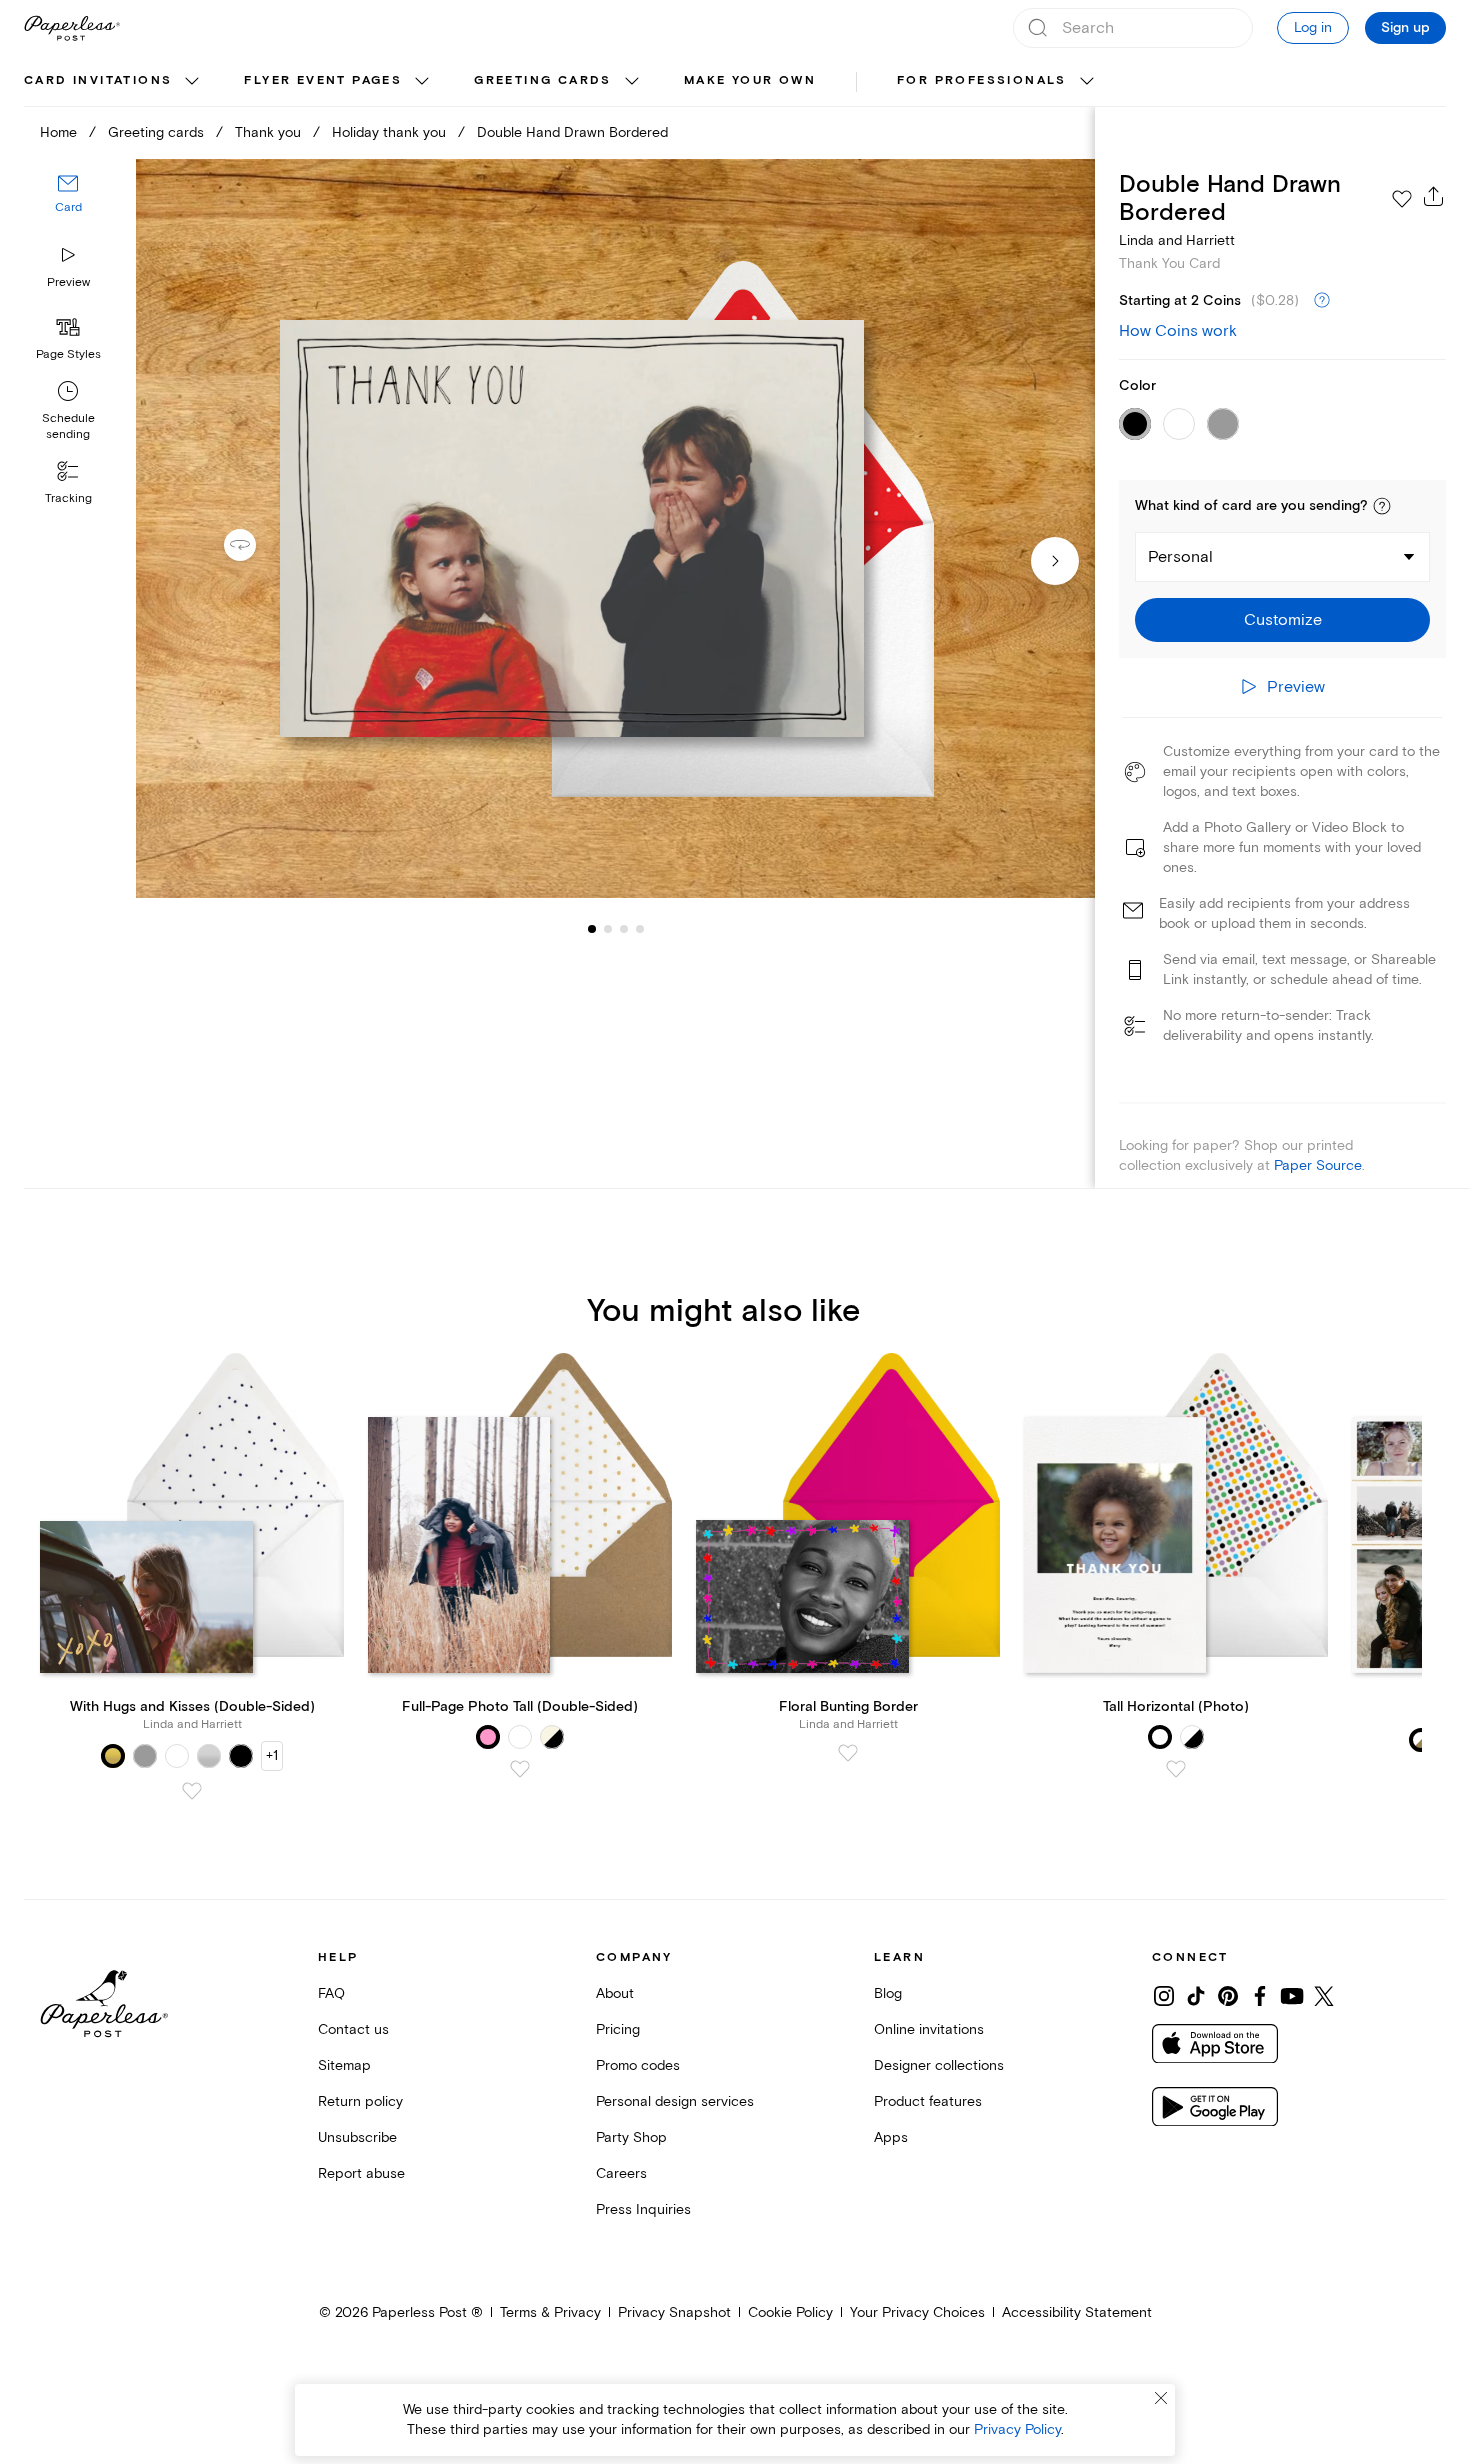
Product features (928, 2101)
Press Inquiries (643, 2209)
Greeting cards (543, 80)
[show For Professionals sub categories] (1087, 82)
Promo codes (638, 2065)
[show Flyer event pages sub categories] (422, 82)
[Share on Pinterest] (1228, 1996)
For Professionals (982, 80)
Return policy (360, 2101)
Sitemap (344, 2065)
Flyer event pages (323, 80)
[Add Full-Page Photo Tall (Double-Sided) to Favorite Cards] (520, 1769)
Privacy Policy (1017, 2429)
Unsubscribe (357, 2137)
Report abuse (361, 2173)
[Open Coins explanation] (1322, 301)
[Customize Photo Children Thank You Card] (615, 529)
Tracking (68, 498)
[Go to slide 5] (640, 928)
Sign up (1405, 28)
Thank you (268, 132)
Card (68, 207)
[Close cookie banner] (1161, 2398)
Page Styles (68, 354)
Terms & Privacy (550, 2312)
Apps (891, 2137)
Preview (68, 282)
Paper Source (1318, 1165)
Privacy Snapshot (674, 2312)
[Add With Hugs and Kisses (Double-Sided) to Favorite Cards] (192, 1791)
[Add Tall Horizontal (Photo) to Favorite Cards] (1176, 1769)
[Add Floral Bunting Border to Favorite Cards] (848, 1753)
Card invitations (98, 80)
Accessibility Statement (1077, 2312)
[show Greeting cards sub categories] (632, 82)
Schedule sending (68, 426)
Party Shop (631, 2137)
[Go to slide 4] (624, 928)
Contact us (353, 2029)
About (615, 1993)
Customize (1283, 620)
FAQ (331, 1993)
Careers (621, 2173)
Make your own (750, 80)
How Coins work (1178, 331)
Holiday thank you (389, 132)
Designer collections (939, 2065)
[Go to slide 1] (592, 928)
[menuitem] (114, 82)
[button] (1382, 506)
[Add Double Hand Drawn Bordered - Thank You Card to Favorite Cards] (1402, 199)
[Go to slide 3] (608, 928)
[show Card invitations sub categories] (192, 82)
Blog (888, 1993)
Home (58, 132)
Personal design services (675, 2101)
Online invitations (929, 2029)
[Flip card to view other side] (256, 545)
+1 (272, 1755)
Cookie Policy (790, 2312)
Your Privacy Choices (917, 2312)
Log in (1313, 27)
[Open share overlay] (1434, 196)
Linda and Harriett (1177, 240)
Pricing (618, 2029)
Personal (1180, 557)
